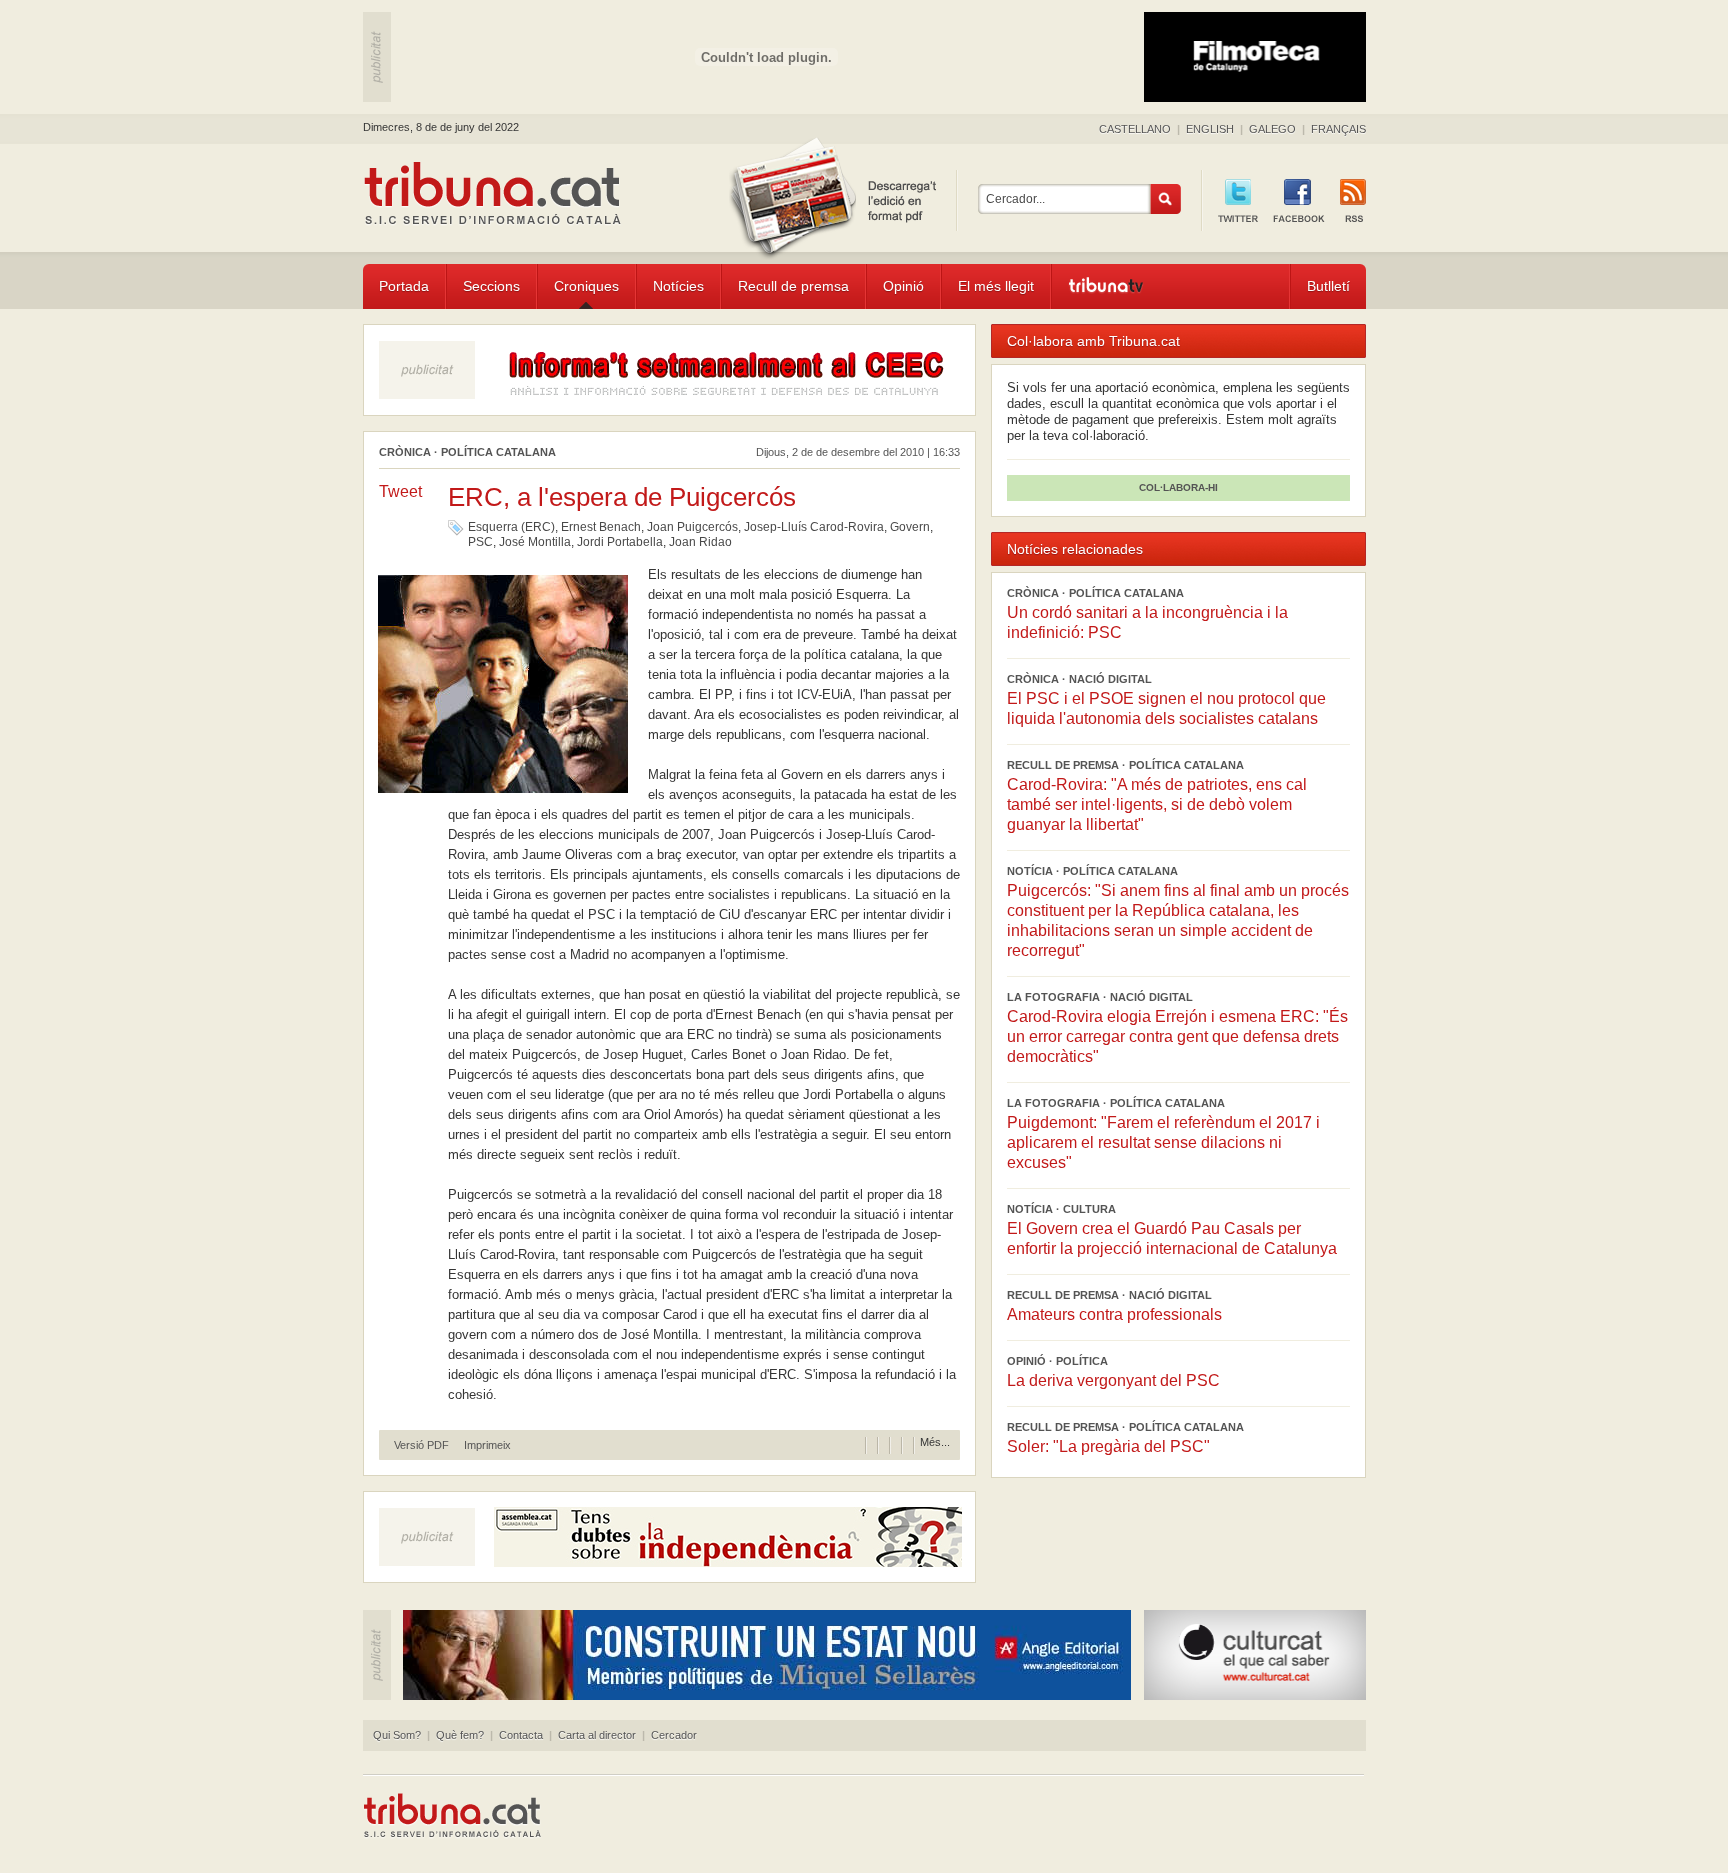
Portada (404, 286)
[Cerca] (1166, 199)
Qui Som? (397, 1735)
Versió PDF (421, 1445)
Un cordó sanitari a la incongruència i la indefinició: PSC (1147, 622)
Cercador (674, 1735)
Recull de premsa (793, 286)
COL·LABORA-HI (1178, 487)
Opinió (903, 286)
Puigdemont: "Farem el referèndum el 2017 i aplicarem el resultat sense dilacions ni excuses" (1163, 1142)
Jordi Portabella (620, 542)
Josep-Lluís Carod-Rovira (814, 527)
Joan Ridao (700, 542)
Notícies (678, 286)
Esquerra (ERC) (511, 527)
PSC (480, 542)
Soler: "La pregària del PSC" (1108, 1446)
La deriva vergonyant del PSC (1113, 1380)
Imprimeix (487, 1445)
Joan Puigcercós (692, 527)
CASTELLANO (1135, 129)
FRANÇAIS (1338, 129)
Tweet (400, 491)
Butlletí (1328, 286)
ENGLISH (1210, 129)
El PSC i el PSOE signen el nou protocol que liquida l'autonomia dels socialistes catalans (1166, 708)
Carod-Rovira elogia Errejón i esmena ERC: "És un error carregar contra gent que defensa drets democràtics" (1177, 1036)
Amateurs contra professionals (1114, 1314)
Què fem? (460, 1735)
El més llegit (996, 286)
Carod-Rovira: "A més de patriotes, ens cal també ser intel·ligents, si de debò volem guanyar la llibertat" (1157, 804)
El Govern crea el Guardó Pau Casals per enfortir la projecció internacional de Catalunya (1172, 1238)
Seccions (491, 286)
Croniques (586, 286)
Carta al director (597, 1735)
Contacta (521, 1735)
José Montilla (535, 542)
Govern (910, 527)
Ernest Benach (601, 527)
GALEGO (1272, 129)
